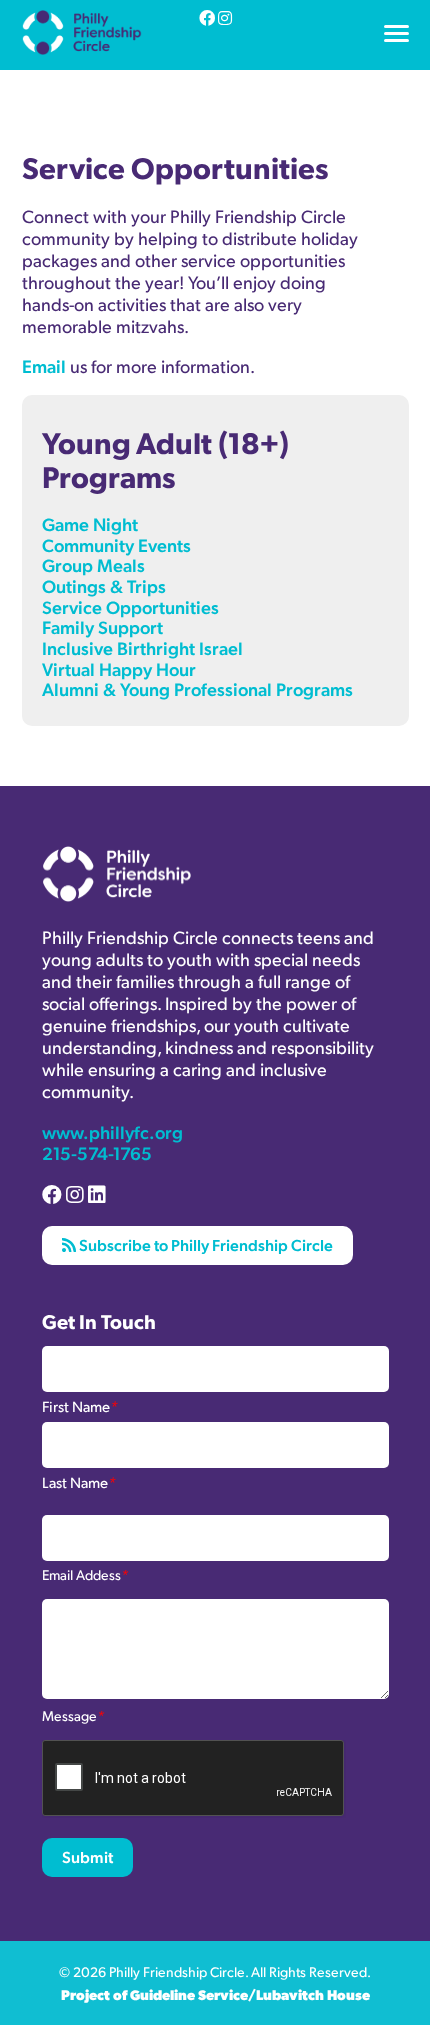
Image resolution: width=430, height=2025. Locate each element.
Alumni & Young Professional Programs (159, 63)
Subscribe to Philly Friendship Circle (204, 1244)
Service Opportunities (130, 606)
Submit (87, 1856)
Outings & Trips (104, 585)
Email (44, 365)
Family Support (102, 626)
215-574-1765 (97, 1152)
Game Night (90, 523)
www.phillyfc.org (112, 1131)
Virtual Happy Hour (119, 668)
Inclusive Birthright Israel (142, 647)
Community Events (116, 544)
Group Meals (93, 564)
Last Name (79, 1481)
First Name (80, 1405)
